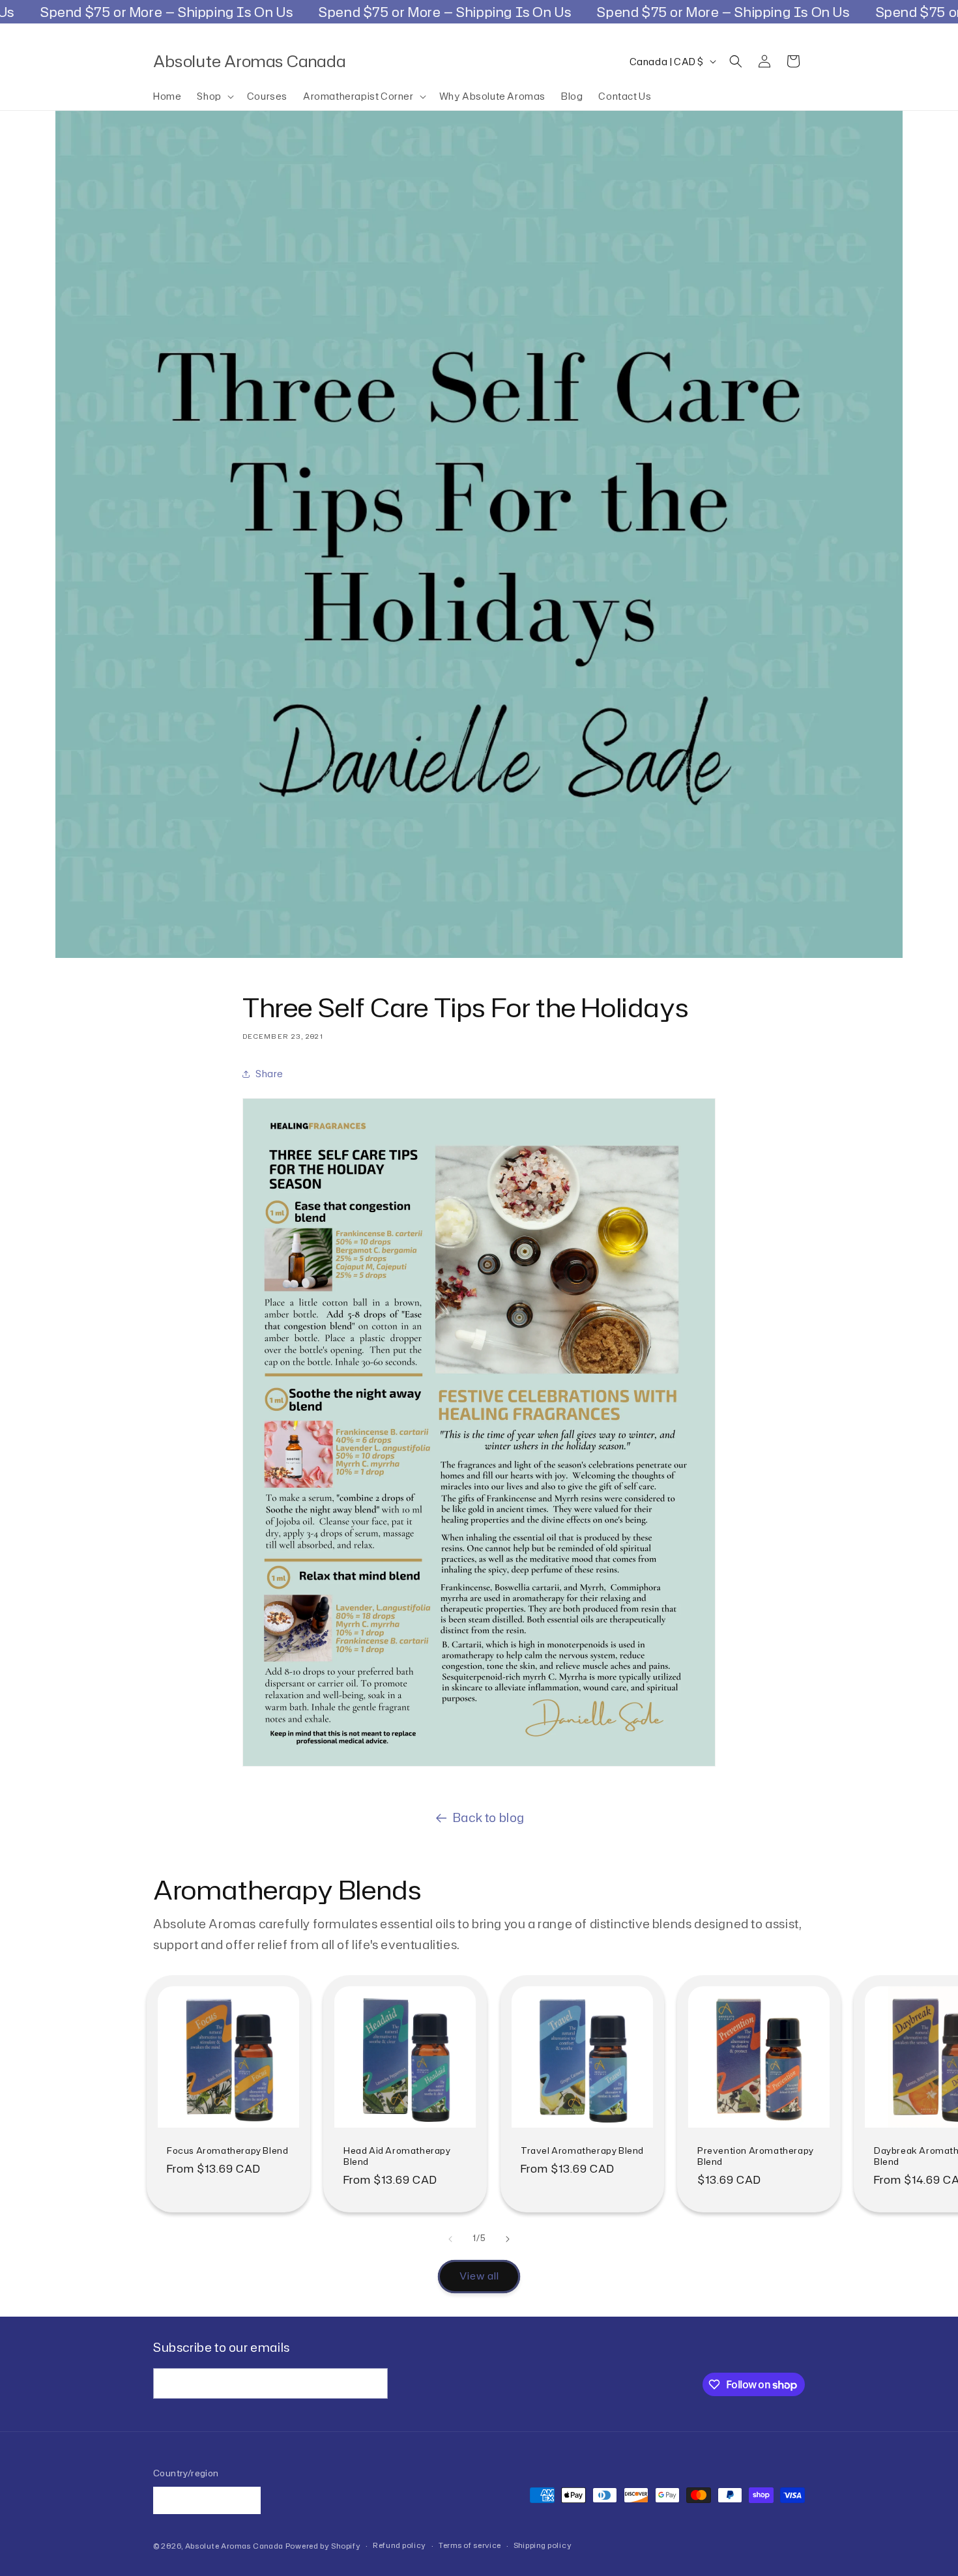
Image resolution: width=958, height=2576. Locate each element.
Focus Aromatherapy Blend (227, 2151)
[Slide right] (508, 2239)
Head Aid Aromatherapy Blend (397, 2156)
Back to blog (489, 1817)
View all (479, 2276)
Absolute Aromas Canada (234, 2546)
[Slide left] (450, 2239)
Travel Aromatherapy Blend (582, 2151)
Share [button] (269, 1074)
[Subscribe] (373, 2383)
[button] (214, 96)
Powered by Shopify (323, 2546)
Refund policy (399, 2545)
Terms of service (470, 2545)
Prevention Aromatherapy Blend (756, 2156)
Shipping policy (543, 2545)
